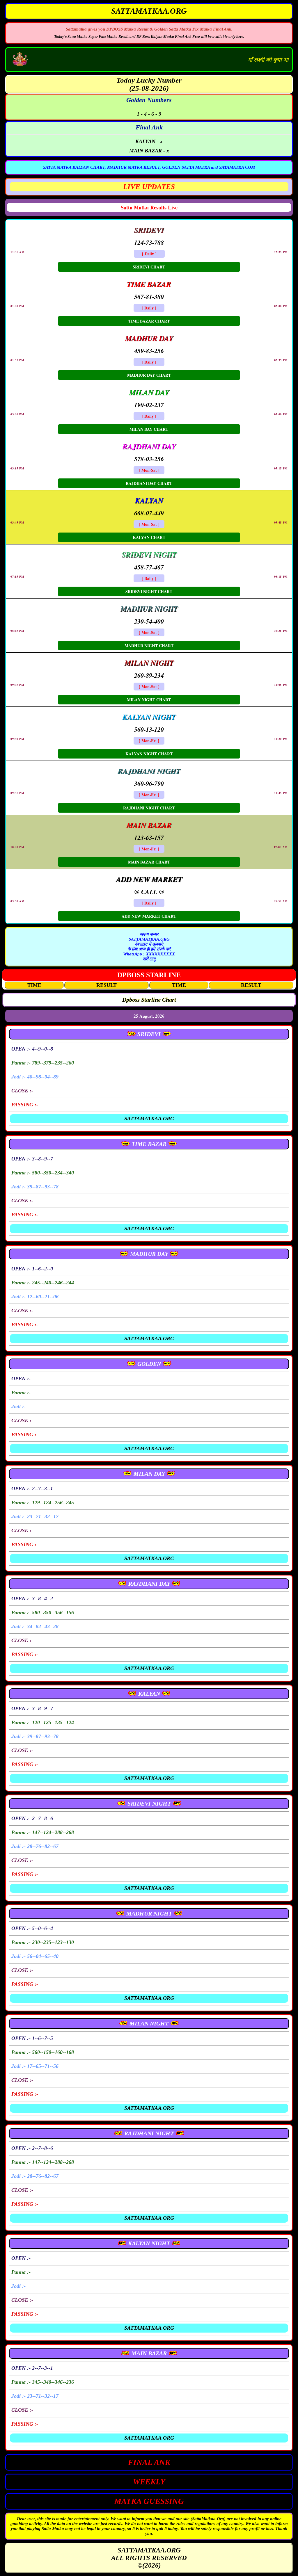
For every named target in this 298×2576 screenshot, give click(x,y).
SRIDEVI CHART (149, 267)
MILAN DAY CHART (149, 429)
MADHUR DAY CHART (149, 375)
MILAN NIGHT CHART (149, 700)
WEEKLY (149, 2482)
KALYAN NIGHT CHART (149, 754)
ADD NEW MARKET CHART (149, 916)
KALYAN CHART (149, 537)
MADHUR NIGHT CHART (149, 646)
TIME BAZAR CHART (149, 321)
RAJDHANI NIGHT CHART (149, 808)
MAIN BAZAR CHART (149, 862)
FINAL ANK (149, 2462)
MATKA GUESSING (149, 2501)
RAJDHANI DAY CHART (149, 483)
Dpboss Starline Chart (149, 1000)
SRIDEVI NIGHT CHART (149, 591)
